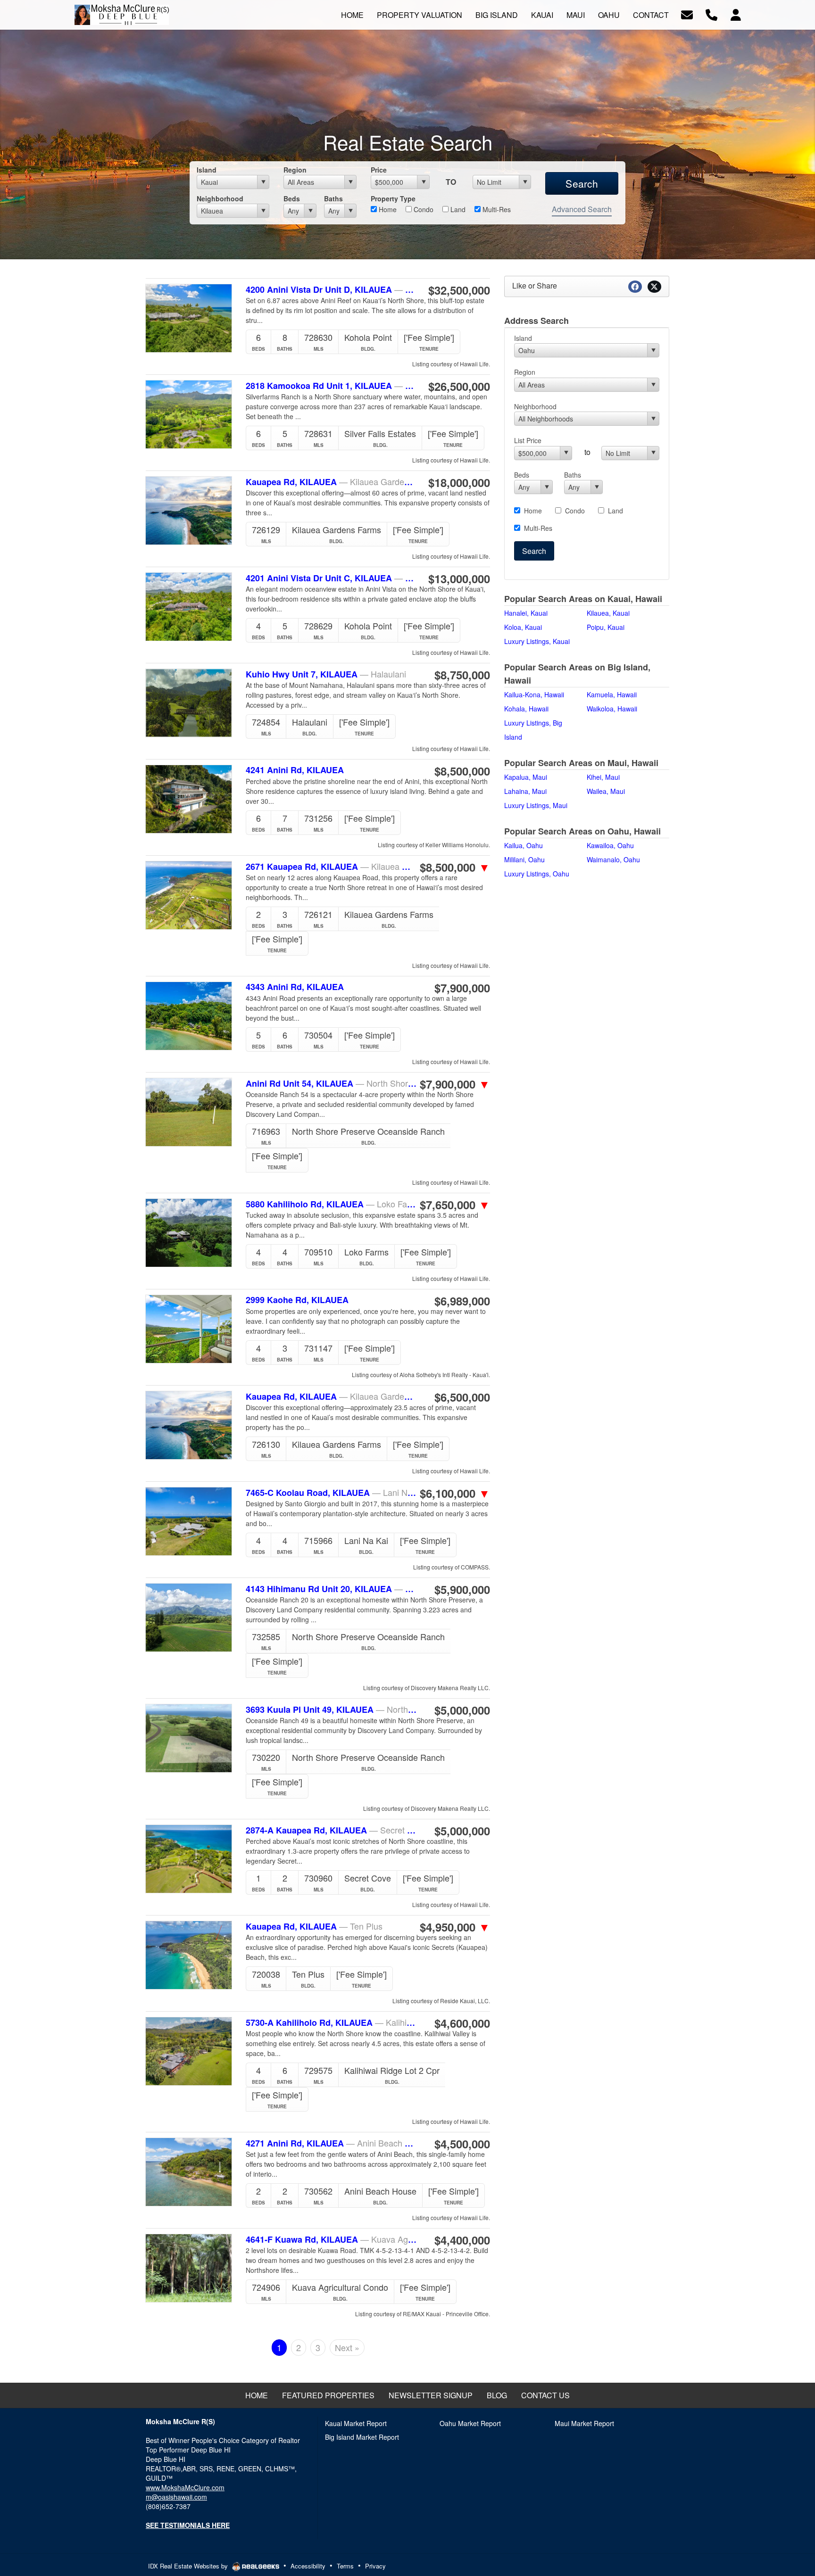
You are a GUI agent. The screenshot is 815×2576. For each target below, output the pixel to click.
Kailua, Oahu (524, 845)
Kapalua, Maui (526, 777)
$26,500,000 (459, 386)
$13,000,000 (459, 578)
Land (457, 209)
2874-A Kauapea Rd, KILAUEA (331, 1830)
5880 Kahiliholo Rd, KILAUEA (331, 1204)
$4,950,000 (455, 1927)
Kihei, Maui (603, 777)
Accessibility (308, 2566)
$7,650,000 (455, 1205)
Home (387, 209)
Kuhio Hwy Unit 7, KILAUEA (326, 674)
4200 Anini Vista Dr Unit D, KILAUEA (331, 289)
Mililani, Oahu (524, 859)
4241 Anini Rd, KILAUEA (295, 770)
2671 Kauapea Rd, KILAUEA (331, 867)
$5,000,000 (462, 1710)
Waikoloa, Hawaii (612, 709)
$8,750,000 (462, 675)
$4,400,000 (462, 2240)
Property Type (393, 198)
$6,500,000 (462, 1397)
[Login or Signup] (736, 14)
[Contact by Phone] (711, 14)
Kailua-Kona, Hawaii (534, 694)
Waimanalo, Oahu (613, 859)
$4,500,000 (462, 2144)
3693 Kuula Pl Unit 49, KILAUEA (331, 1709)
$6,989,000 (462, 1301)
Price (379, 170)
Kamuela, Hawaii (612, 694)
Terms (345, 2566)
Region (295, 170)
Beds (292, 198)
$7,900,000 (462, 988)
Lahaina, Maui (525, 791)
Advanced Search (582, 209)
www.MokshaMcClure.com (185, 2487)
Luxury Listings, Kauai (537, 641)
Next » (347, 2347)
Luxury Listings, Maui (536, 805)
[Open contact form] (687, 14)
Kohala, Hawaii (526, 709)
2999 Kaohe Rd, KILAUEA (297, 1300)
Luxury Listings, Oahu (537, 874)
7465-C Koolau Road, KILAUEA (331, 1493)
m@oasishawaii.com (176, 2497)
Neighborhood (220, 198)
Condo (423, 209)
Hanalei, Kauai (526, 613)
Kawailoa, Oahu (610, 845)
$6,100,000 (455, 1493)
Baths (333, 198)
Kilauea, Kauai (608, 613)
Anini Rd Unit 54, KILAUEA (331, 1083)
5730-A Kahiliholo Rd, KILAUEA (331, 2023)
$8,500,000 (462, 771)
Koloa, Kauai (523, 627)
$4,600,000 (462, 2023)
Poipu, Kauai (606, 627)
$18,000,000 (459, 482)
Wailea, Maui (606, 791)
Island (207, 170)
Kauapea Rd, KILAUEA (331, 482)
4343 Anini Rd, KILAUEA (295, 987)
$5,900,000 (462, 1589)
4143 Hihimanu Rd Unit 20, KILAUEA (331, 1589)
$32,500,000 (459, 290)
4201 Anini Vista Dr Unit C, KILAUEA (331, 578)
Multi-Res (496, 209)
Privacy (375, 2566)
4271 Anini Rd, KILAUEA (331, 2143)
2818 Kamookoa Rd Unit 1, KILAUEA (331, 386)
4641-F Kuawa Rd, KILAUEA (331, 2239)
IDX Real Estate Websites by (189, 2566)
